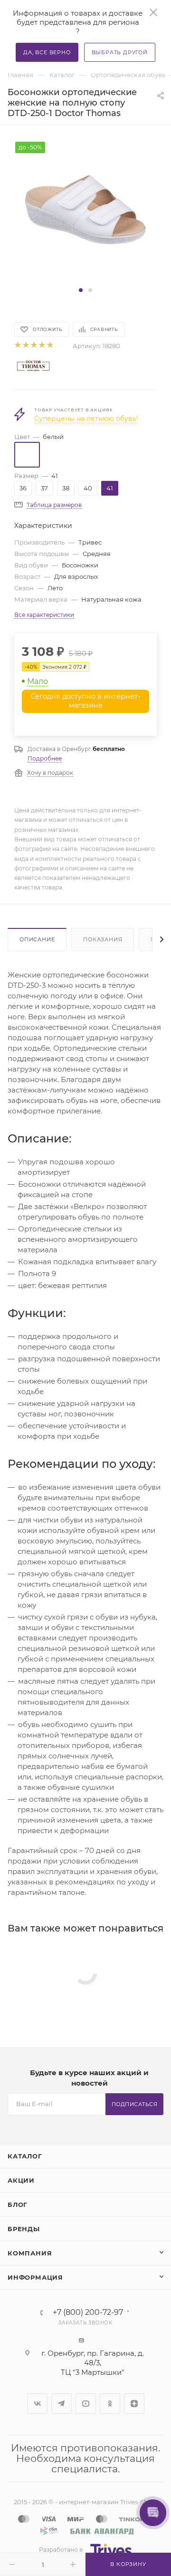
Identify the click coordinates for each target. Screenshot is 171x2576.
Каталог (25, 2156)
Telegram (62, 2404)
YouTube (86, 2404)
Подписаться (135, 2104)
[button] (81, 290)
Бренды (24, 2229)
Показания (103, 939)
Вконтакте (37, 2404)
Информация (35, 2277)
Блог (18, 2205)
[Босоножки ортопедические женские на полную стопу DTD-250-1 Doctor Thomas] (85, 212)
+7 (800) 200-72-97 (88, 2313)
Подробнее (45, 758)
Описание (37, 939)
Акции (21, 2180)
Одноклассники (110, 2404)
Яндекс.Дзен (134, 2404)
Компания (30, 2253)
